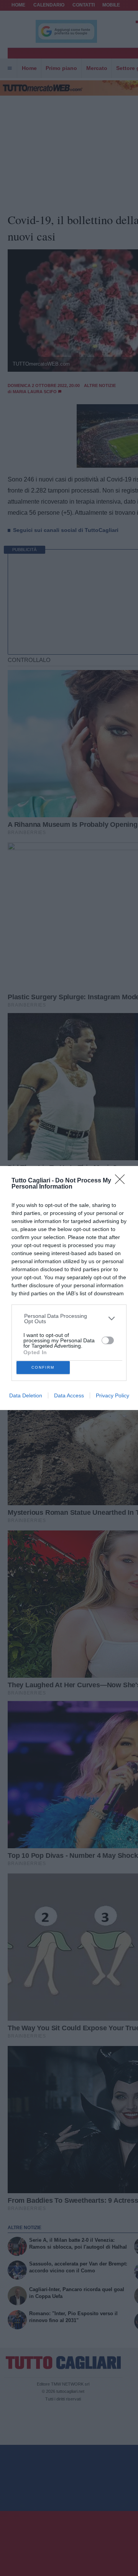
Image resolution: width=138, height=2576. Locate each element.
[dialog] (69, 1288)
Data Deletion (26, 1395)
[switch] (108, 1340)
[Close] (122, 1182)
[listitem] (69, 1319)
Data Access (69, 1395)
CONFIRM (43, 1367)
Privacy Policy (113, 1395)
